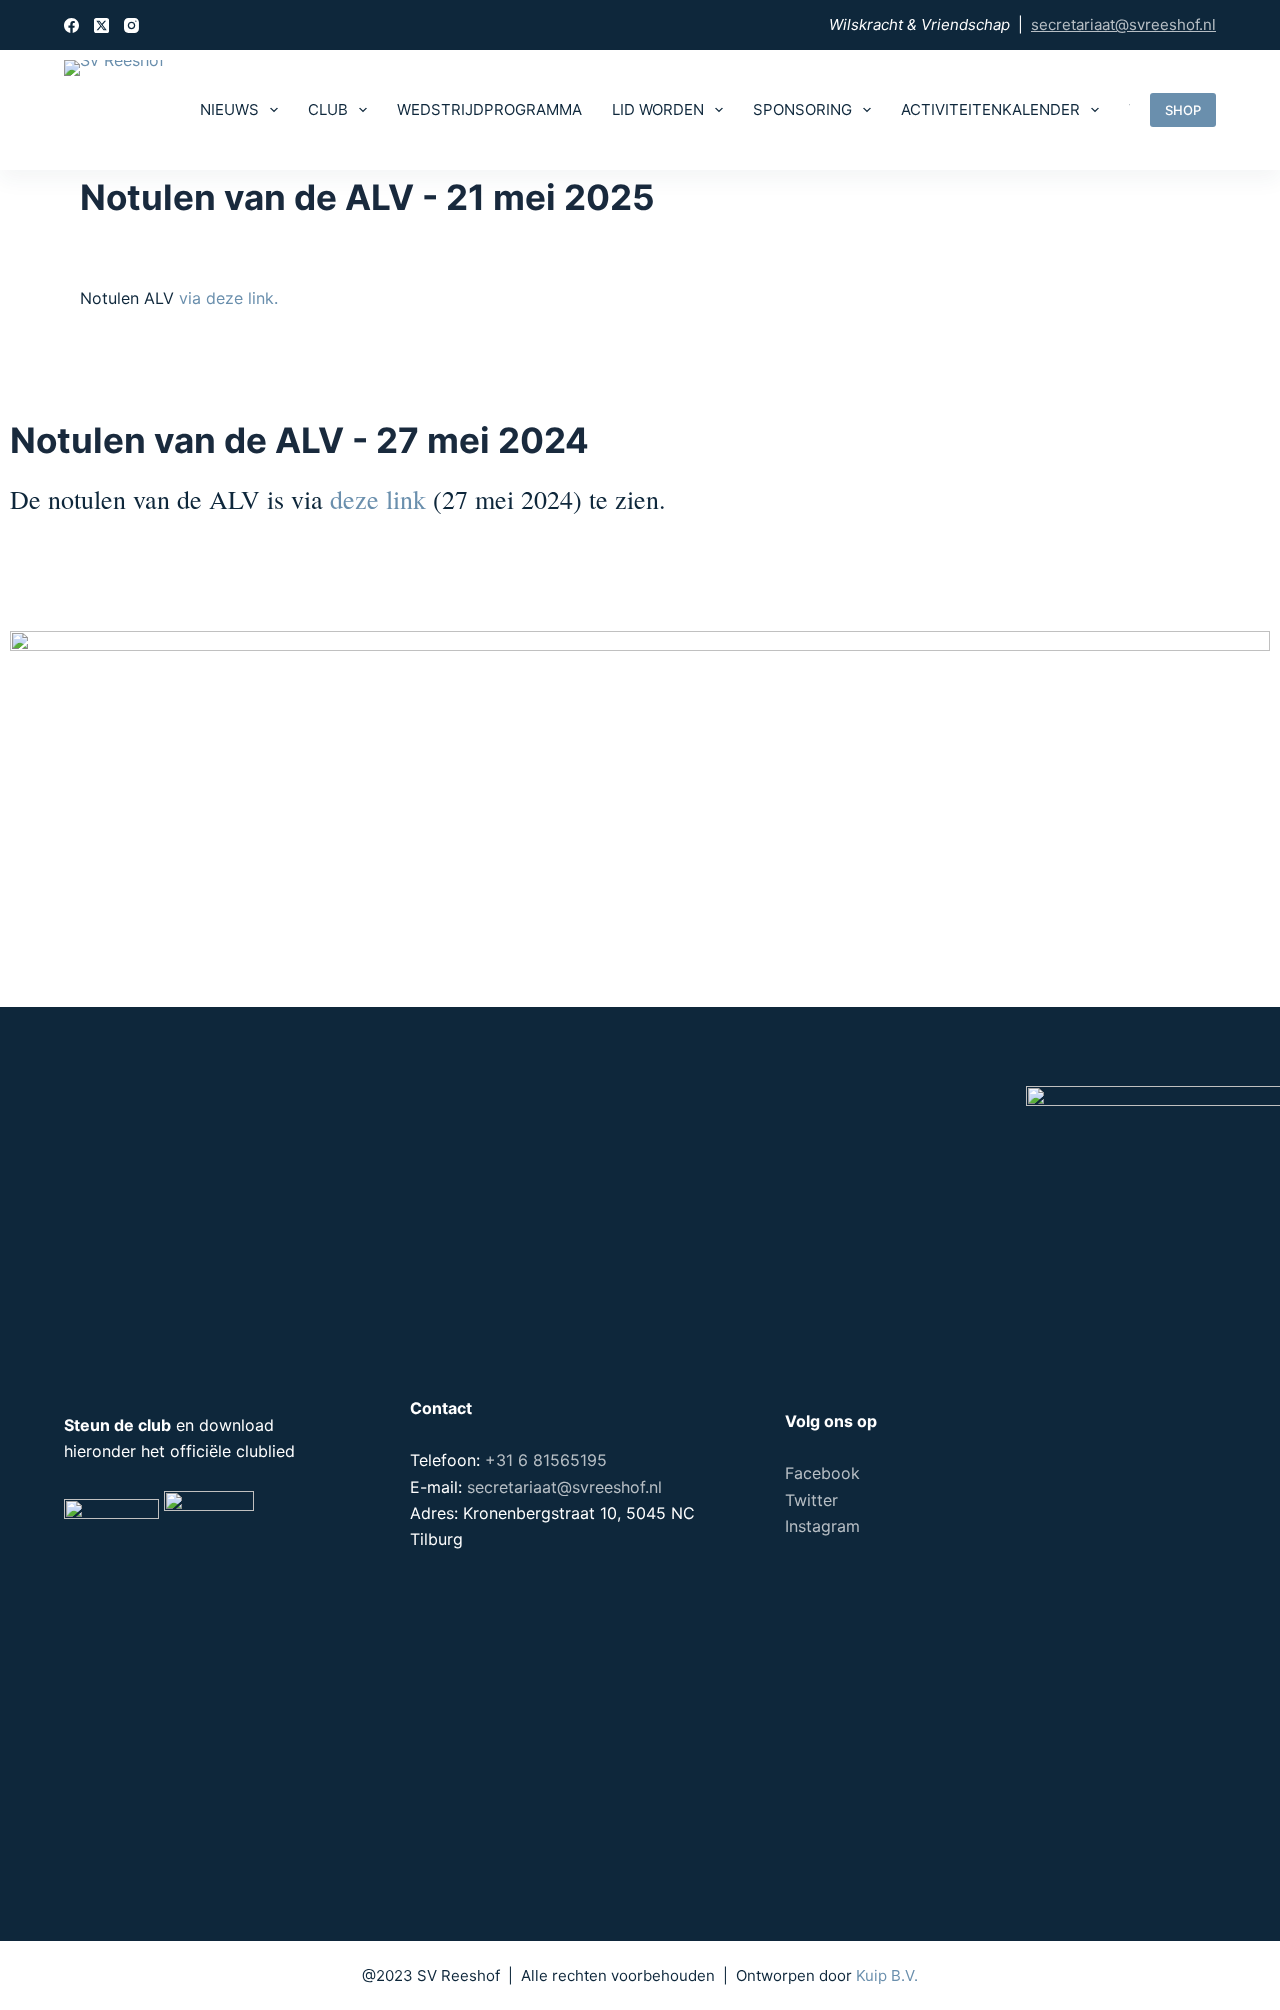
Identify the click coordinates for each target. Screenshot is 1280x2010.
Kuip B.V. (887, 1975)
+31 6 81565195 (546, 1460)
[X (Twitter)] (101, 25)
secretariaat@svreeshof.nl (1123, 24)
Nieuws (229, 109)
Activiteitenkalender (990, 109)
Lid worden (658, 109)
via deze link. (228, 298)
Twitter (811, 1500)
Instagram (822, 1526)
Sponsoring (802, 109)
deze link (378, 499)
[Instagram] (131, 25)
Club (328, 109)
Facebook (822, 1473)
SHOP (1183, 110)
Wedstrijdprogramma (489, 109)
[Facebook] (71, 25)
